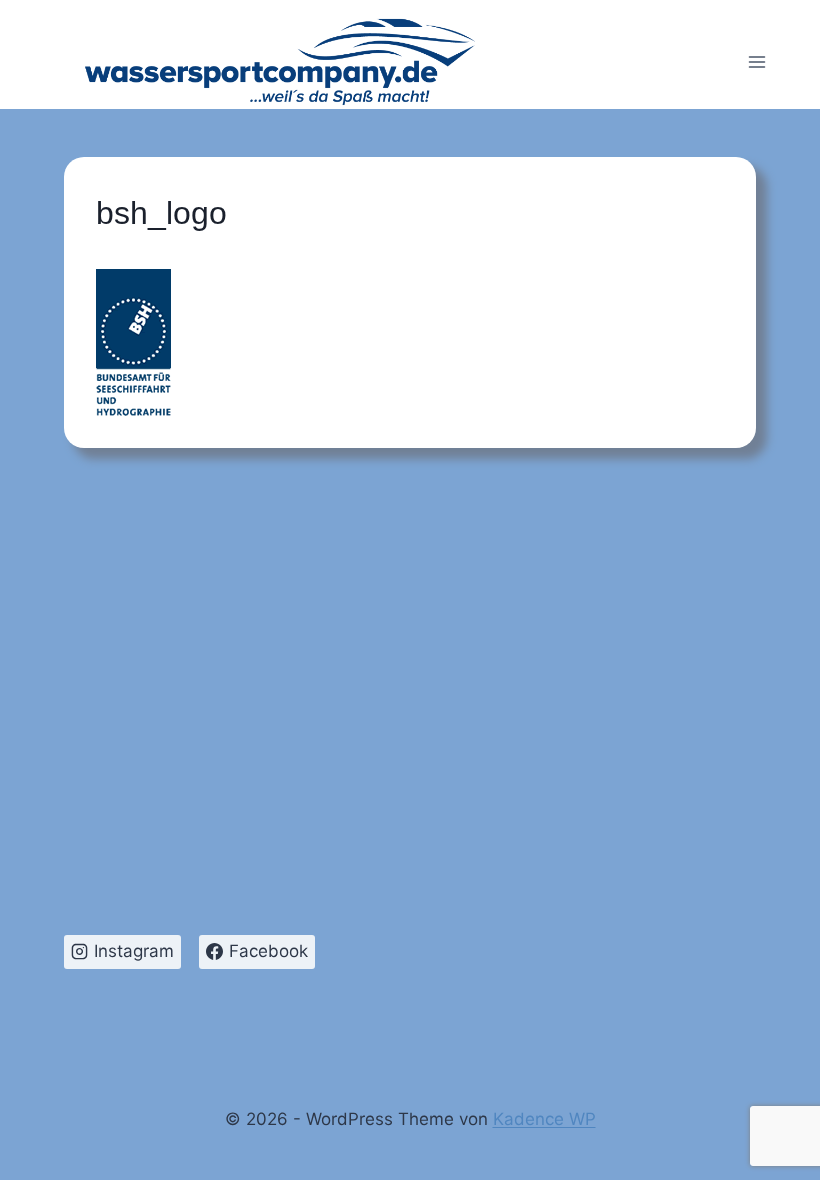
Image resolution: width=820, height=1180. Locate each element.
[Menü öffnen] (756, 62)
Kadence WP (544, 1119)
